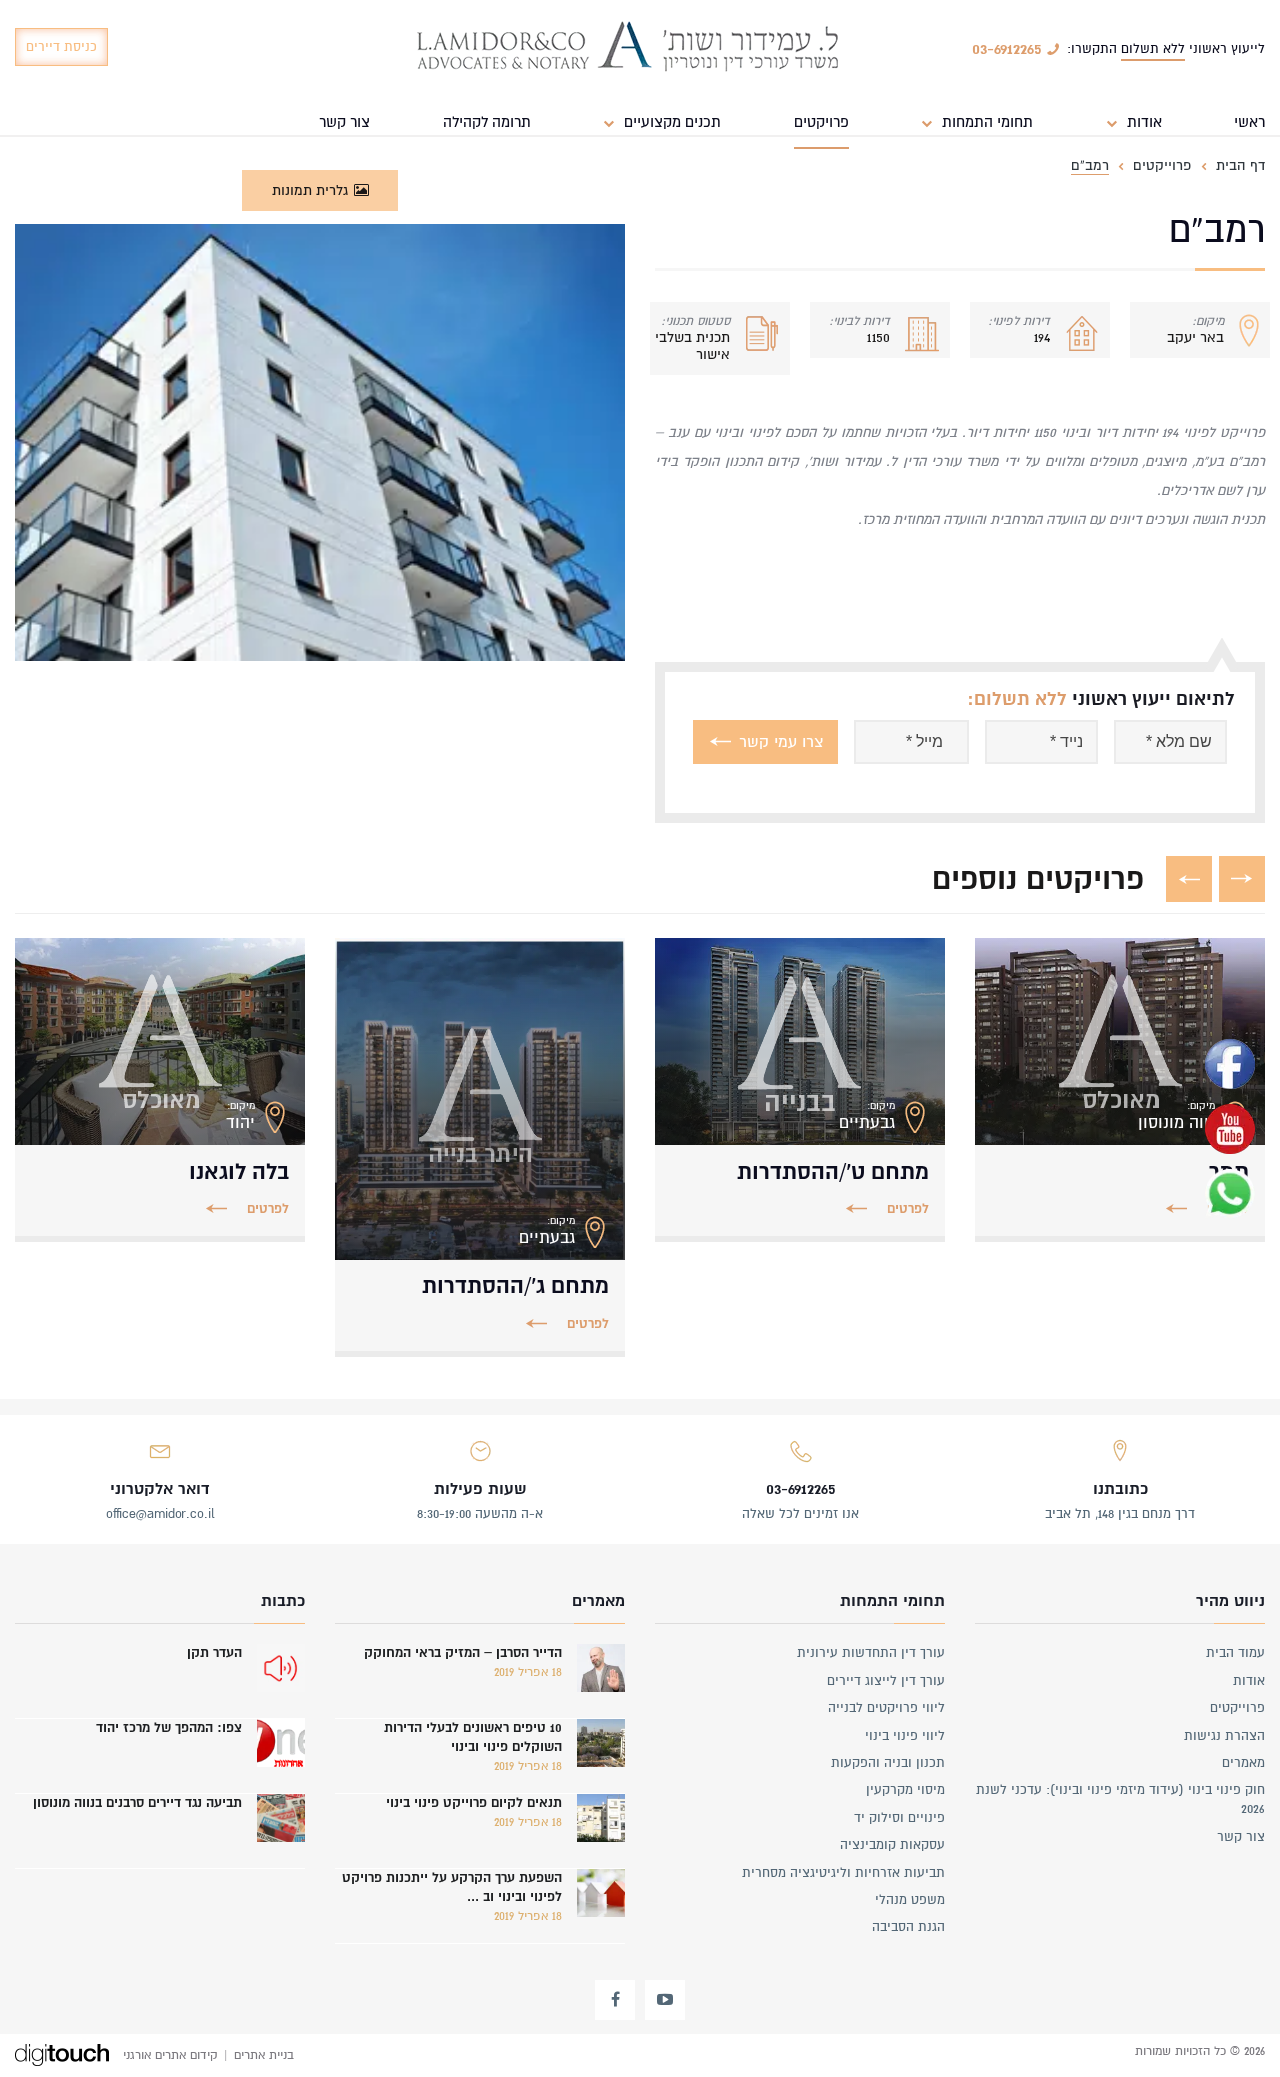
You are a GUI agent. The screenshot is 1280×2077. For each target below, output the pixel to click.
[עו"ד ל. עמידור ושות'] (627, 48)
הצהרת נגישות (1224, 1736)
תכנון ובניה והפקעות (888, 1763)
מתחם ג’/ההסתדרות (515, 1286)
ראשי (1249, 122)
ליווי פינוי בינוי (905, 1736)
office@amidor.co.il (160, 1514)
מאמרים (1243, 1763)
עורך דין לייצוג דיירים (886, 1681)
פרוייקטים (1237, 1708)
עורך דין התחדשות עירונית (871, 1653)
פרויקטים (821, 122)
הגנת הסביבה (908, 1927)
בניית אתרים (264, 2055)
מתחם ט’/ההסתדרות (833, 1172)
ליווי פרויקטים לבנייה (886, 1708)
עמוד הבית (1235, 1653)
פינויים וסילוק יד (899, 1818)
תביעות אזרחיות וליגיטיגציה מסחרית (843, 1873)
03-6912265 (800, 1489)
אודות (1249, 1681)
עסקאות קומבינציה (892, 1845)
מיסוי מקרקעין (905, 1790)
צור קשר (344, 122)
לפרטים (908, 1209)
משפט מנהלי (910, 1900)
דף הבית (1240, 165)
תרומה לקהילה (487, 122)
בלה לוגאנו (239, 1172)
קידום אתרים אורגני (170, 2055)
